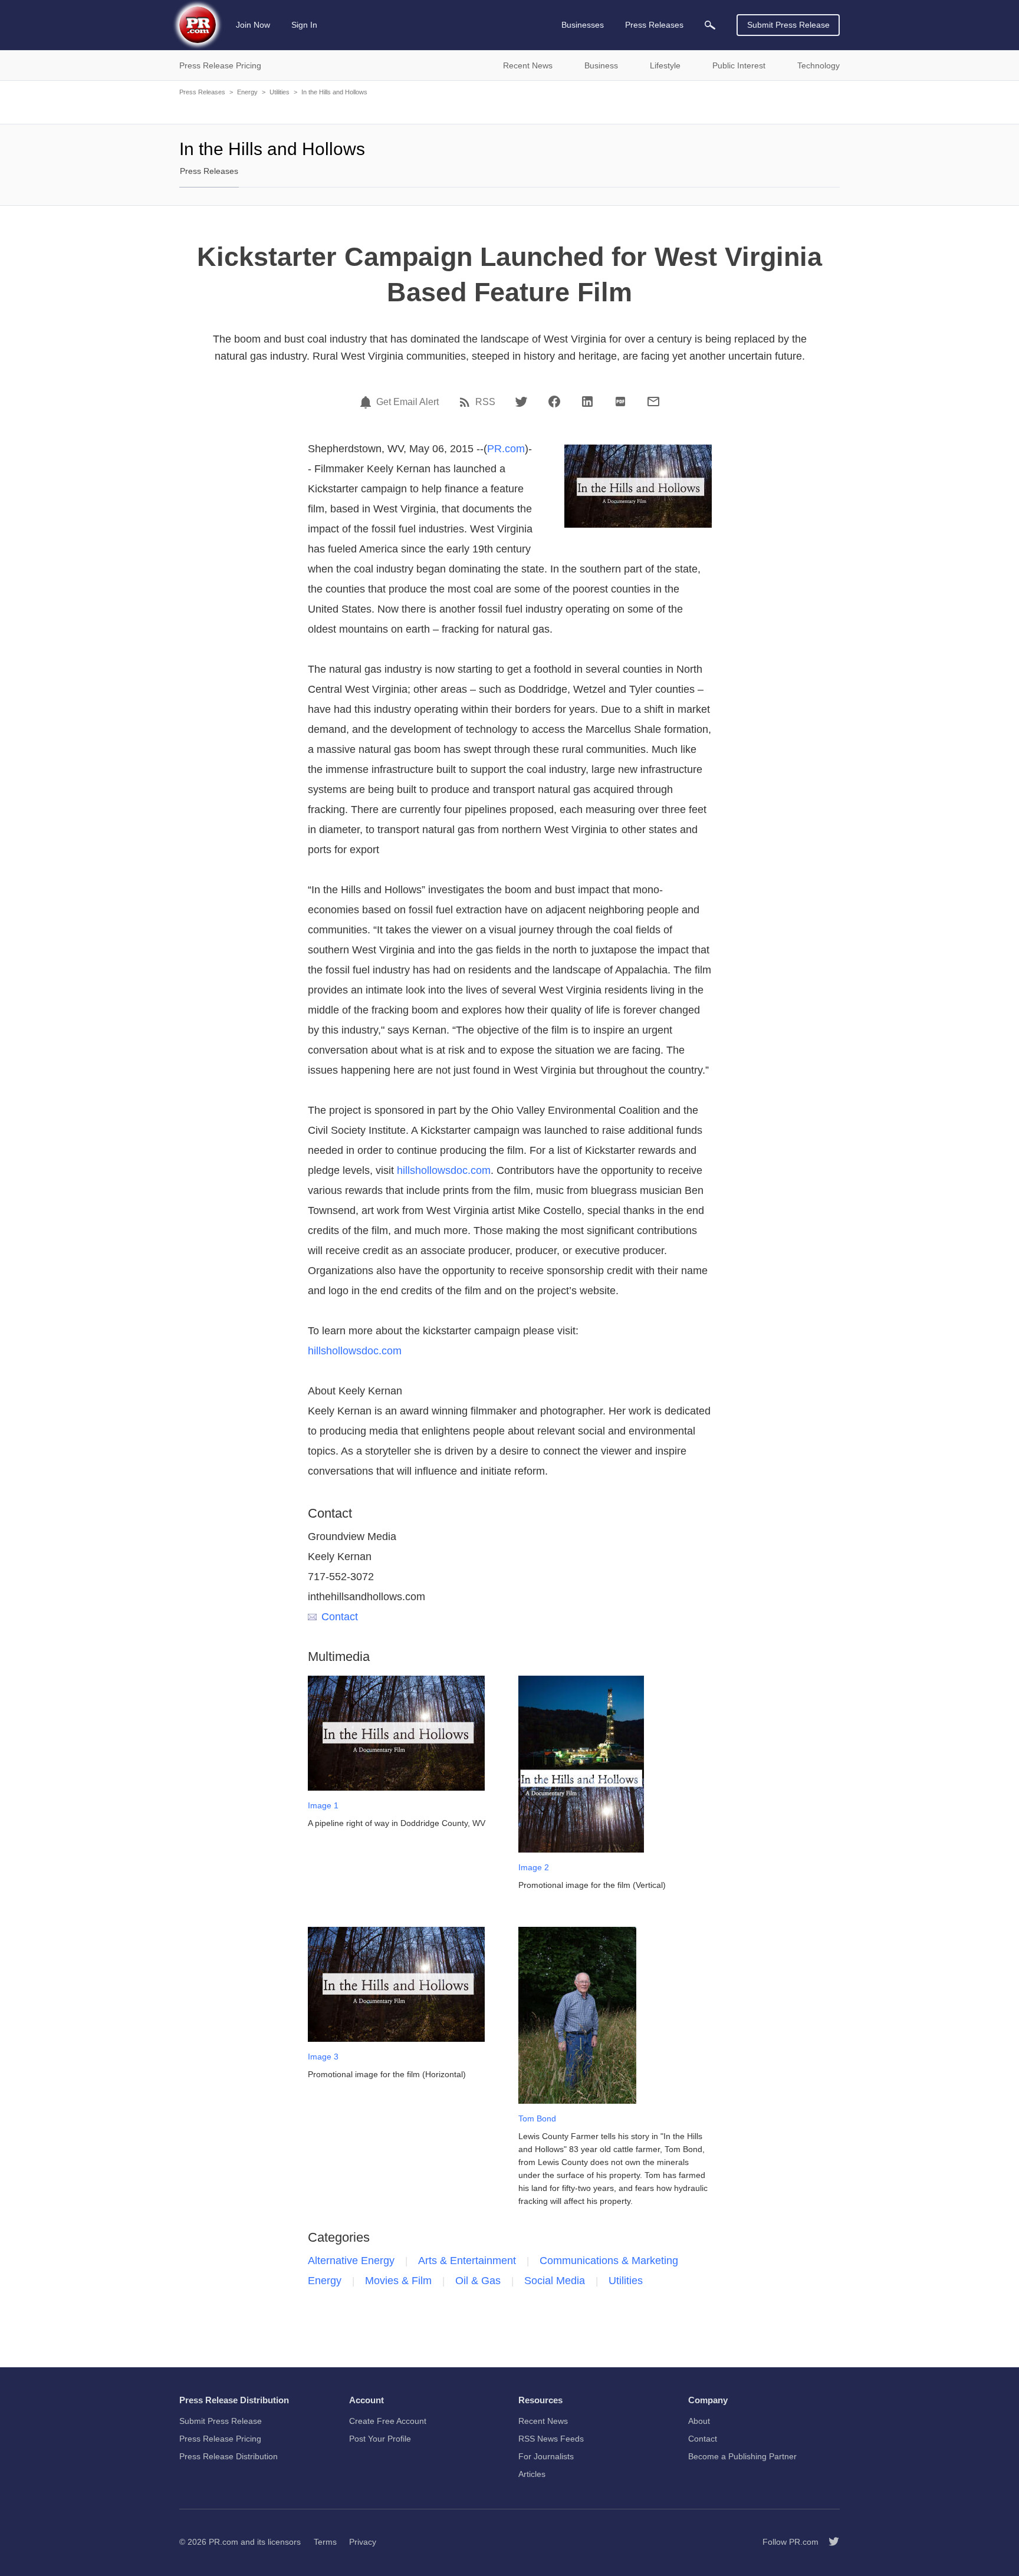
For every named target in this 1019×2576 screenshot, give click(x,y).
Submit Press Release (788, 25)
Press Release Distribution (229, 2456)
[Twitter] (521, 402)
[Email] (653, 402)
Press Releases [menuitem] (654, 25)
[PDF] (620, 402)
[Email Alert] (367, 402)
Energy (247, 92)
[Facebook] (554, 402)
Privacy (363, 2542)
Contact (340, 1617)
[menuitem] (710, 25)
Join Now (253, 25)
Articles (532, 2474)
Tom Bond (537, 2118)
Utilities (280, 92)
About (699, 2421)
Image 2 (534, 1867)
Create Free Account (388, 2421)
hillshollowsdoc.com (444, 1170)
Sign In (304, 25)
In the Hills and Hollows (334, 92)
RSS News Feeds (551, 2439)
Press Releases (202, 92)
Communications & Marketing (609, 2261)
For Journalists (546, 2456)
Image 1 (323, 1805)
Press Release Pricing (220, 2439)
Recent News (543, 2421)
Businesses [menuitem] (583, 25)
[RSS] (466, 402)
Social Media (555, 2281)
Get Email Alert (407, 402)
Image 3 (323, 2057)
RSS (485, 402)
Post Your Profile (380, 2439)
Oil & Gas (478, 2281)
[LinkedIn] (587, 402)
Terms (325, 2542)
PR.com (506, 449)
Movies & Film (398, 2281)
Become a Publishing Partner (742, 2456)
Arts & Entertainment (467, 2261)
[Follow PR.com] (829, 2542)
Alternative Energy (351, 2261)
